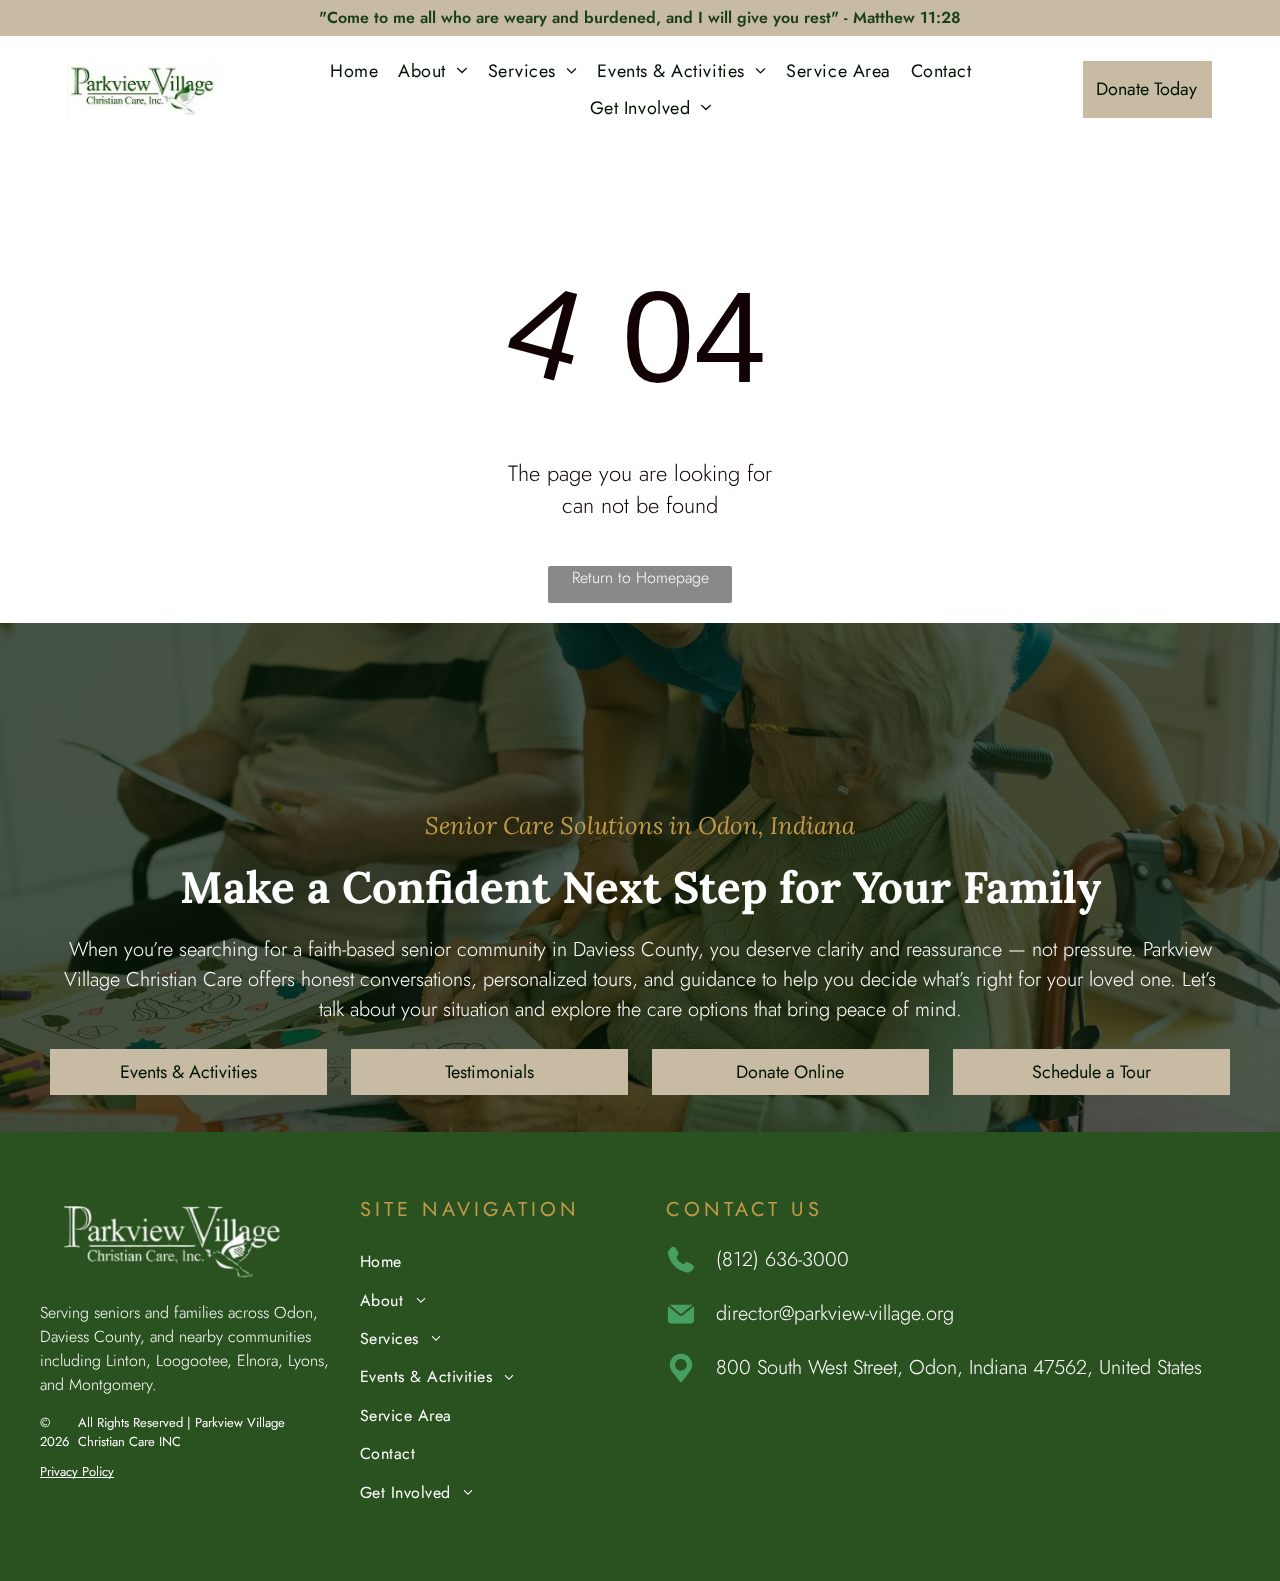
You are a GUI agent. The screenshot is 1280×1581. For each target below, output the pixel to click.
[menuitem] (354, 70)
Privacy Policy (77, 1471)
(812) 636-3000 (782, 1259)
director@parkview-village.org (835, 1313)
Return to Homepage (640, 577)
